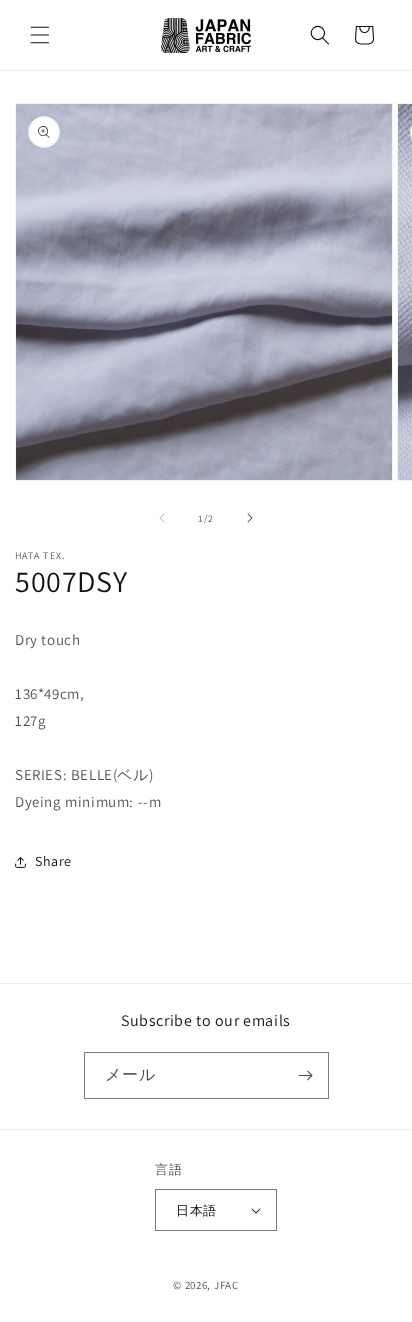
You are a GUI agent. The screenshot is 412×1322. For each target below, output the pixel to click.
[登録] (306, 1075)
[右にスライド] (250, 518)
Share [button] (53, 861)
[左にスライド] (162, 518)
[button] (40, 35)
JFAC (226, 1285)
